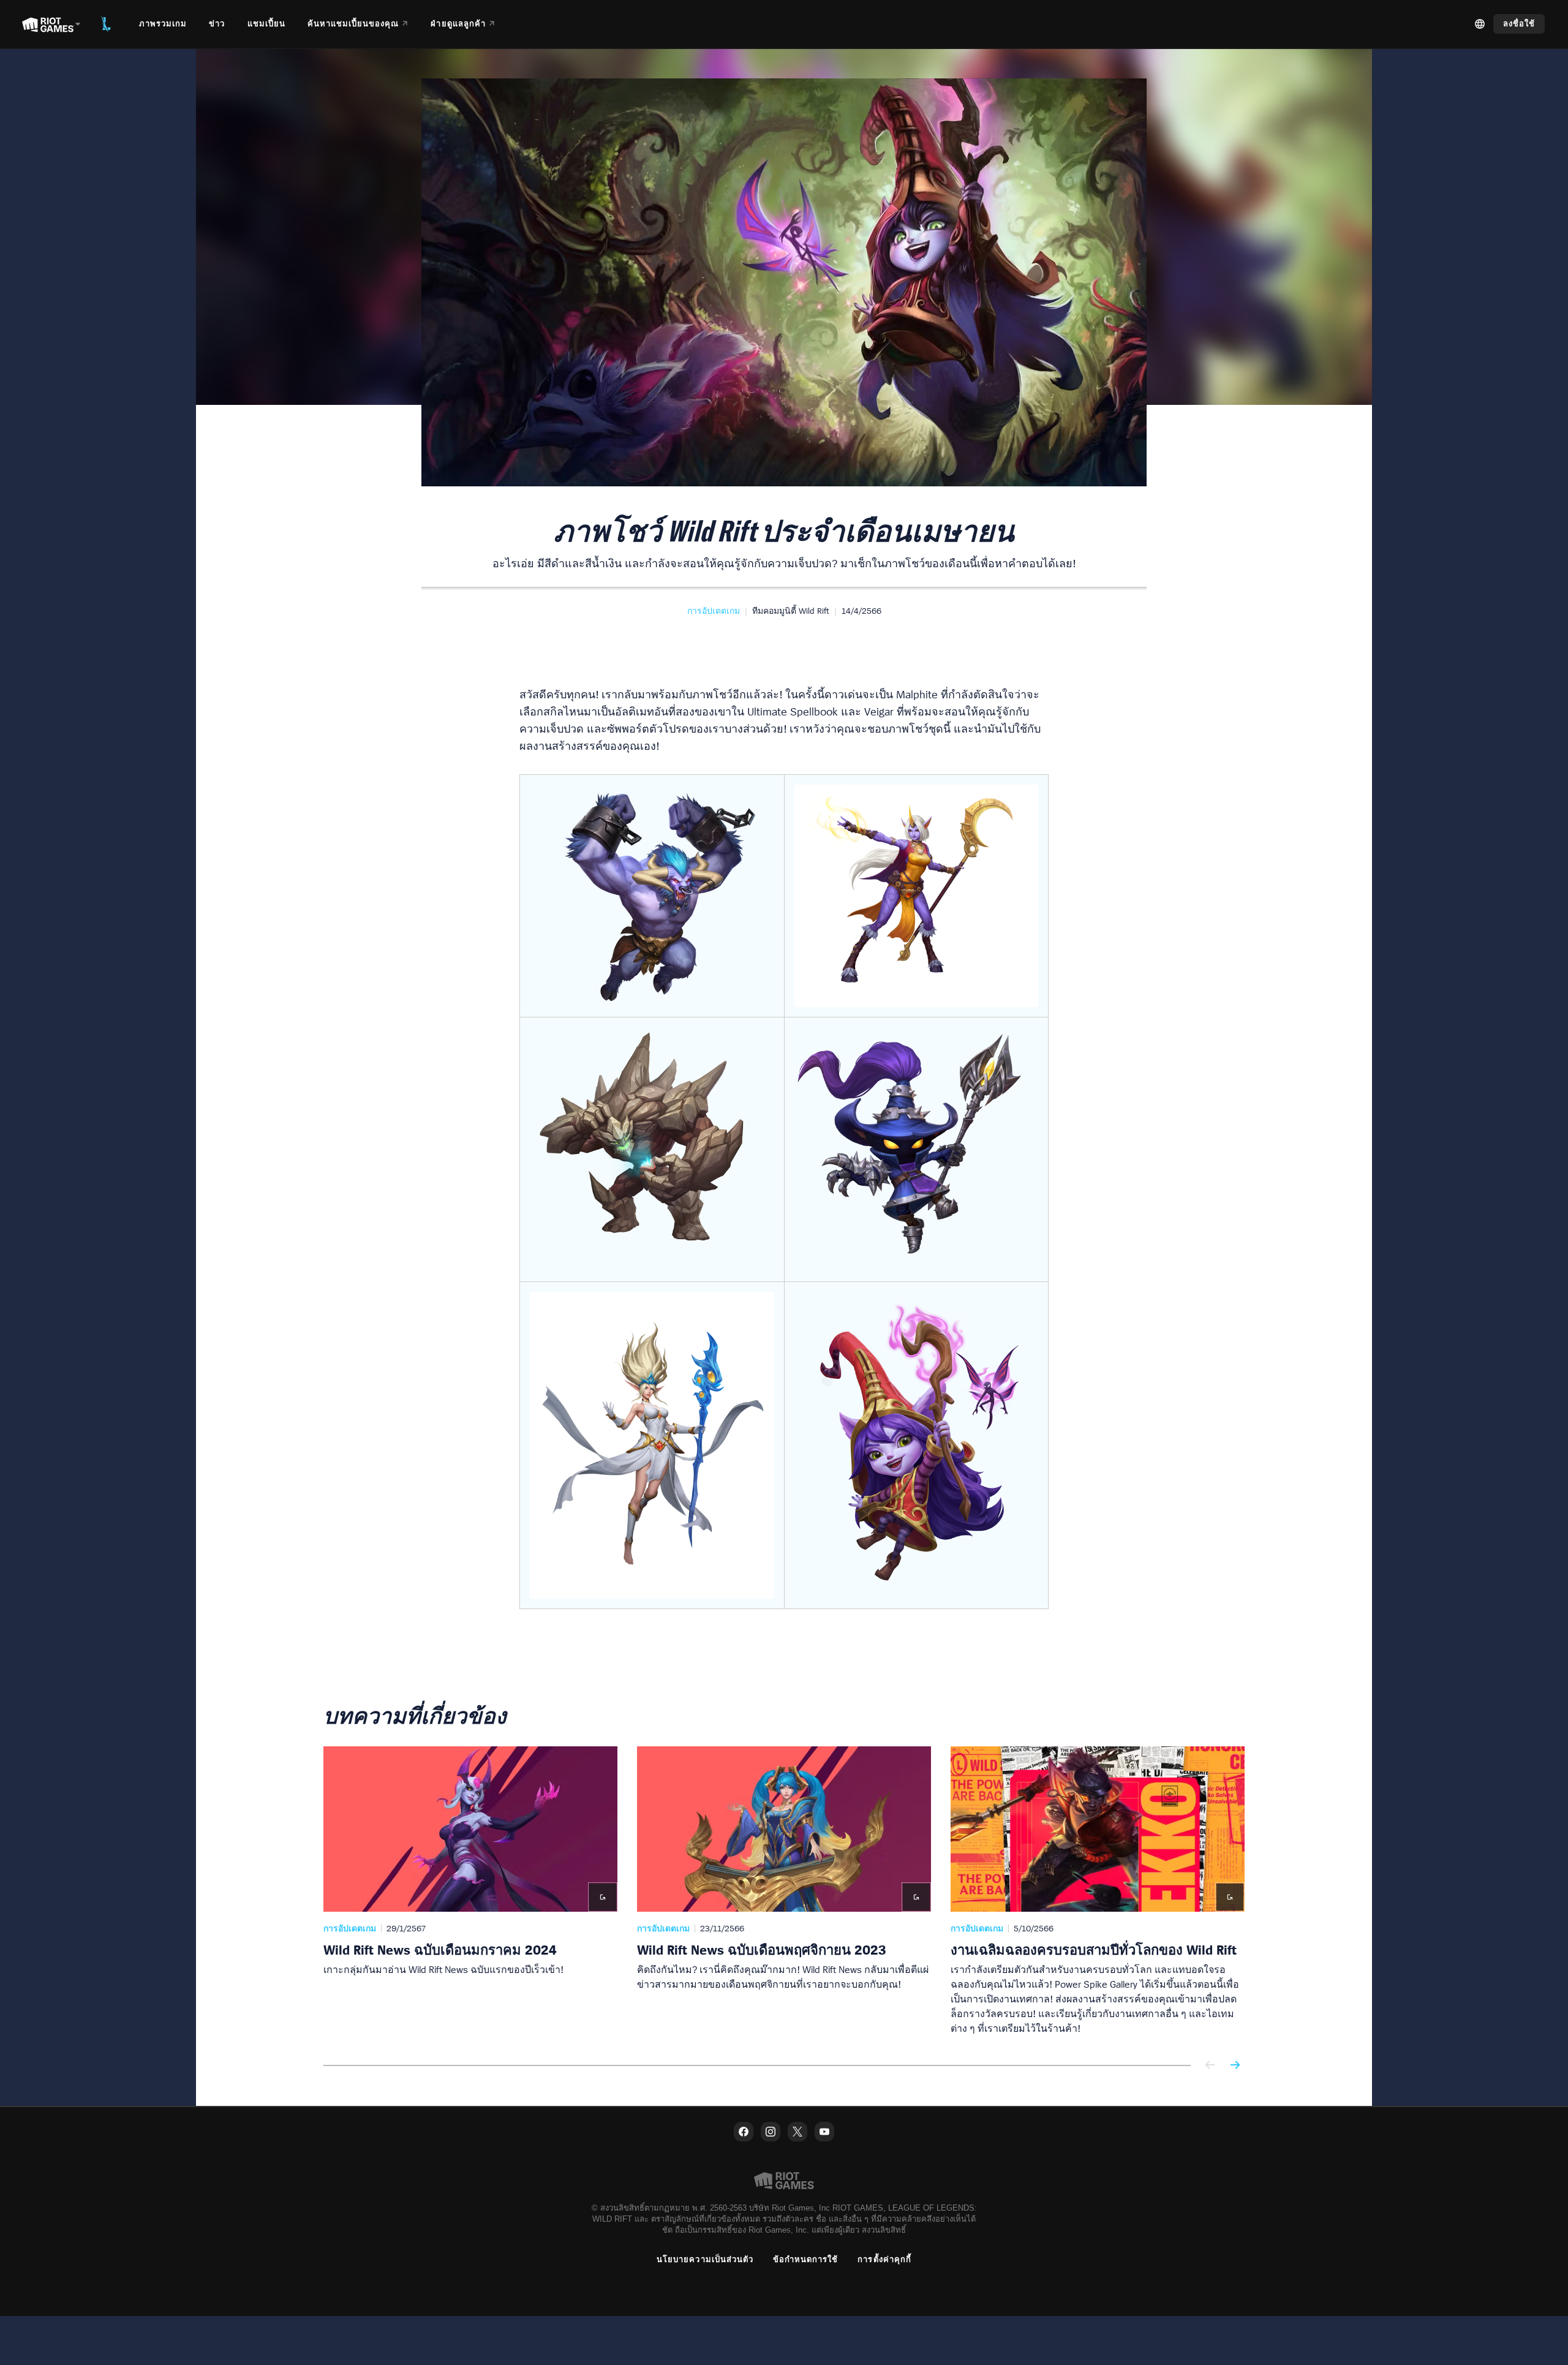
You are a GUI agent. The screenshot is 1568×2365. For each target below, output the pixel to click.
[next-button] (1235, 2066)
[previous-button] (1210, 2066)
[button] (714, 611)
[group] (784, 1891)
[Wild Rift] (106, 24)
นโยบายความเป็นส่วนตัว (705, 2259)
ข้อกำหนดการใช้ (805, 2259)
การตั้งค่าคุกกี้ (884, 2259)
